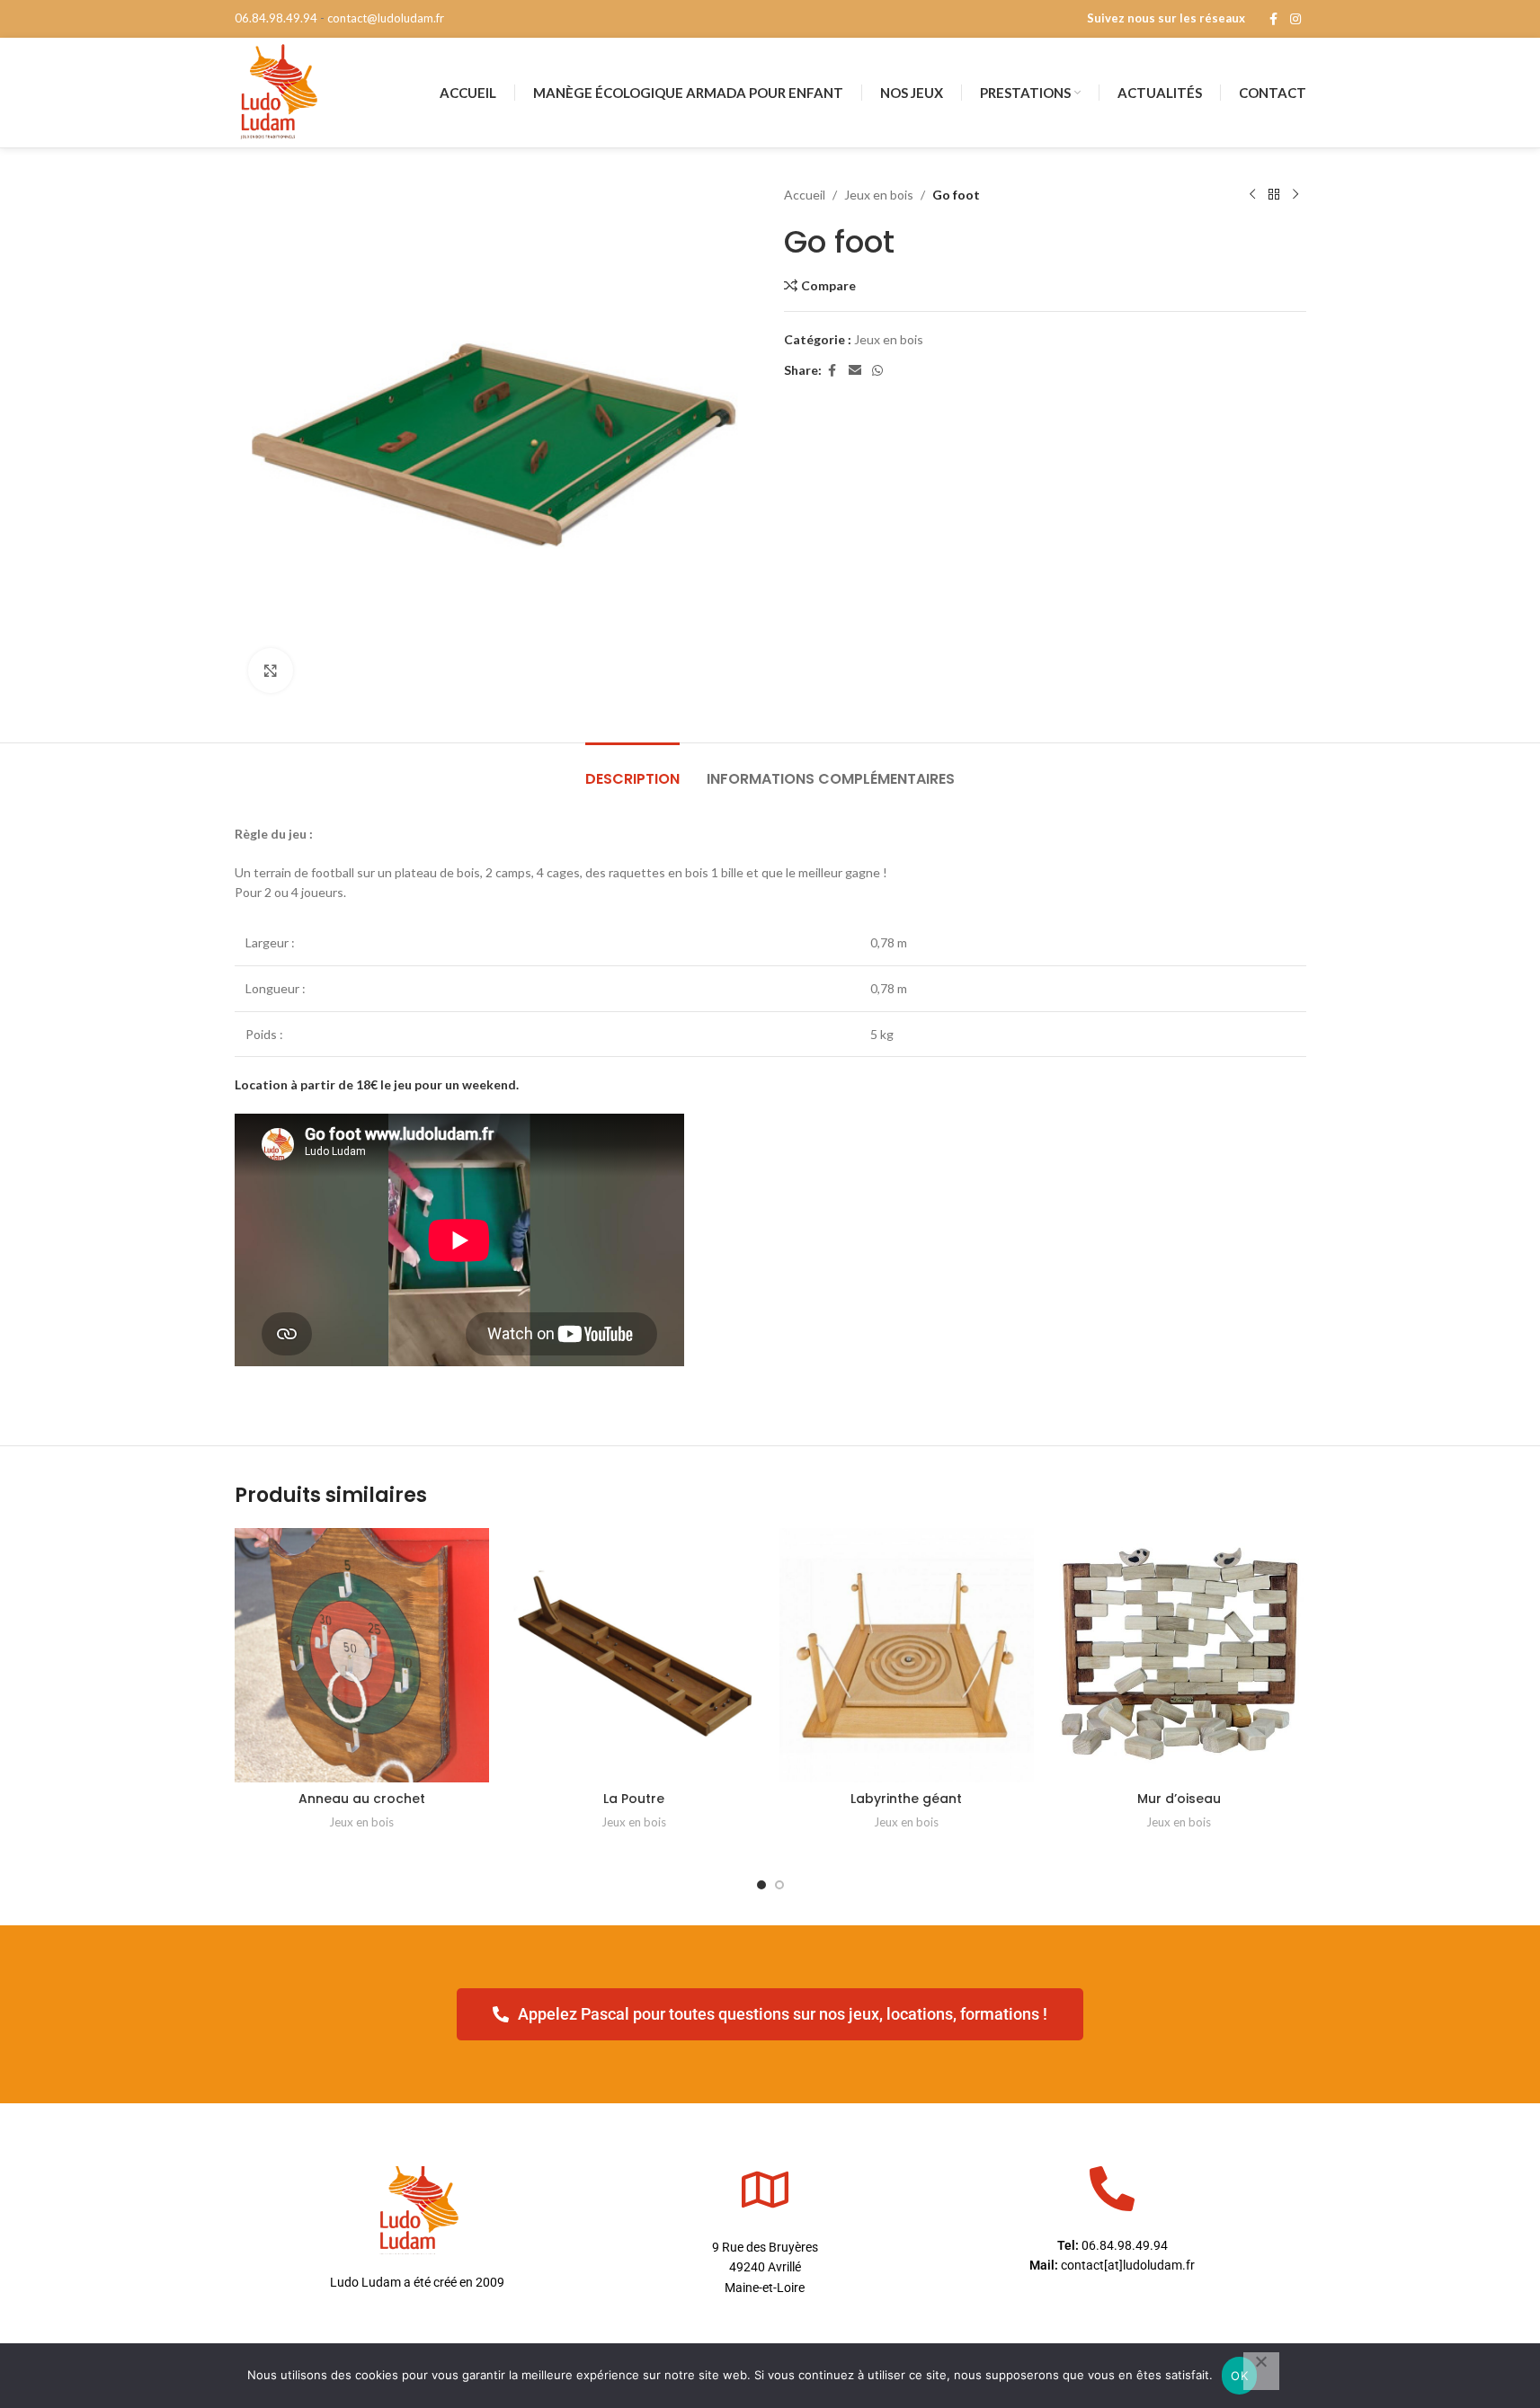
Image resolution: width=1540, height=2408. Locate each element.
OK (1239, 2376)
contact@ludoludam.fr (386, 18)
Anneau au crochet (362, 1799)
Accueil (805, 195)
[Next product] (1295, 195)
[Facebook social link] (1274, 19)
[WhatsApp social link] (877, 371)
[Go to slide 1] (761, 1885)
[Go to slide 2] (779, 1885)
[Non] (1261, 2371)
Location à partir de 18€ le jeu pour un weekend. (377, 1084)
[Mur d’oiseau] (1179, 1655)
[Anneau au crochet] (362, 1655)
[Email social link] (855, 371)
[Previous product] (1252, 195)
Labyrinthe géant (906, 1799)
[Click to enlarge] (271, 671)
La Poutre (634, 1799)
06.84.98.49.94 (276, 18)
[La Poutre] (634, 1655)
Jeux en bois (879, 195)
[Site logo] (278, 91)
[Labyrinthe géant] (907, 1655)
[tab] (632, 770)
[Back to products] (1274, 195)
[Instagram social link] (1295, 19)
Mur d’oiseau (1179, 1799)
